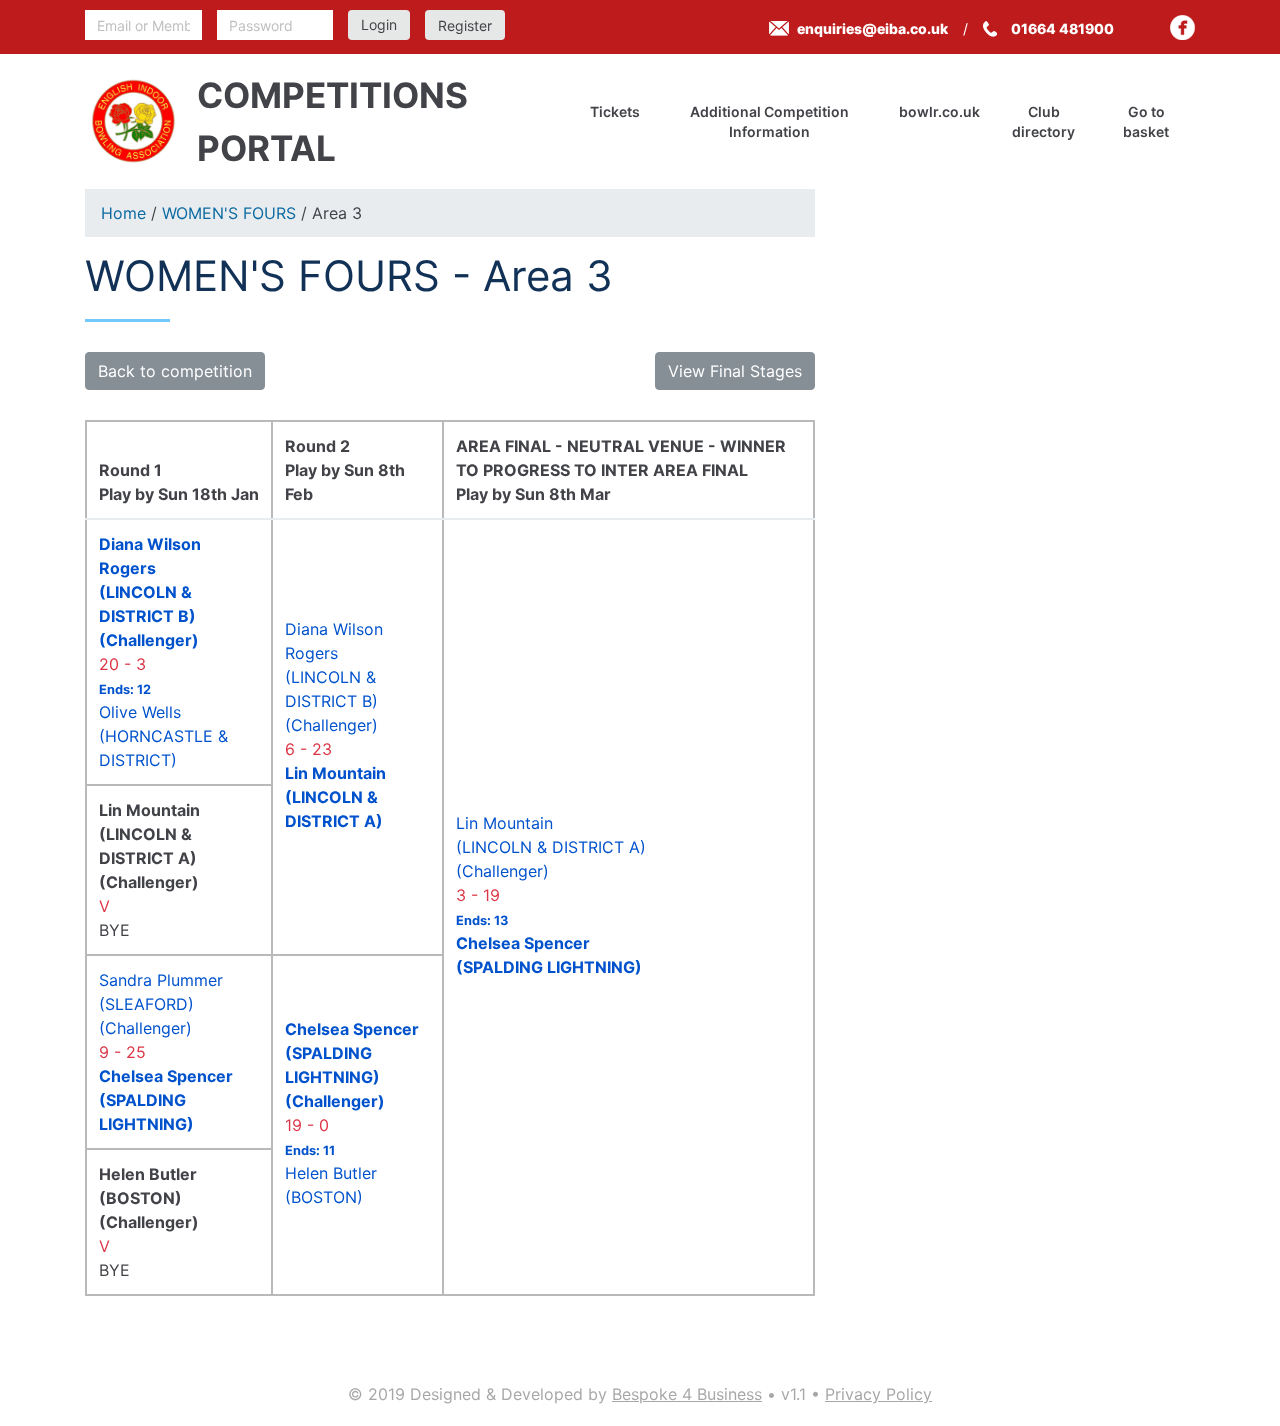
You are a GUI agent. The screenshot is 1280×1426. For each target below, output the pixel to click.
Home (123, 213)
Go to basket (1146, 121)
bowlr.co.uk (939, 111)
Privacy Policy (878, 1394)
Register (465, 25)
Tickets (615, 111)
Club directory (1043, 121)
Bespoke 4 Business (687, 1394)
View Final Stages (735, 371)
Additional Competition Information (769, 121)
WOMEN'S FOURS (229, 213)
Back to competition (175, 371)
